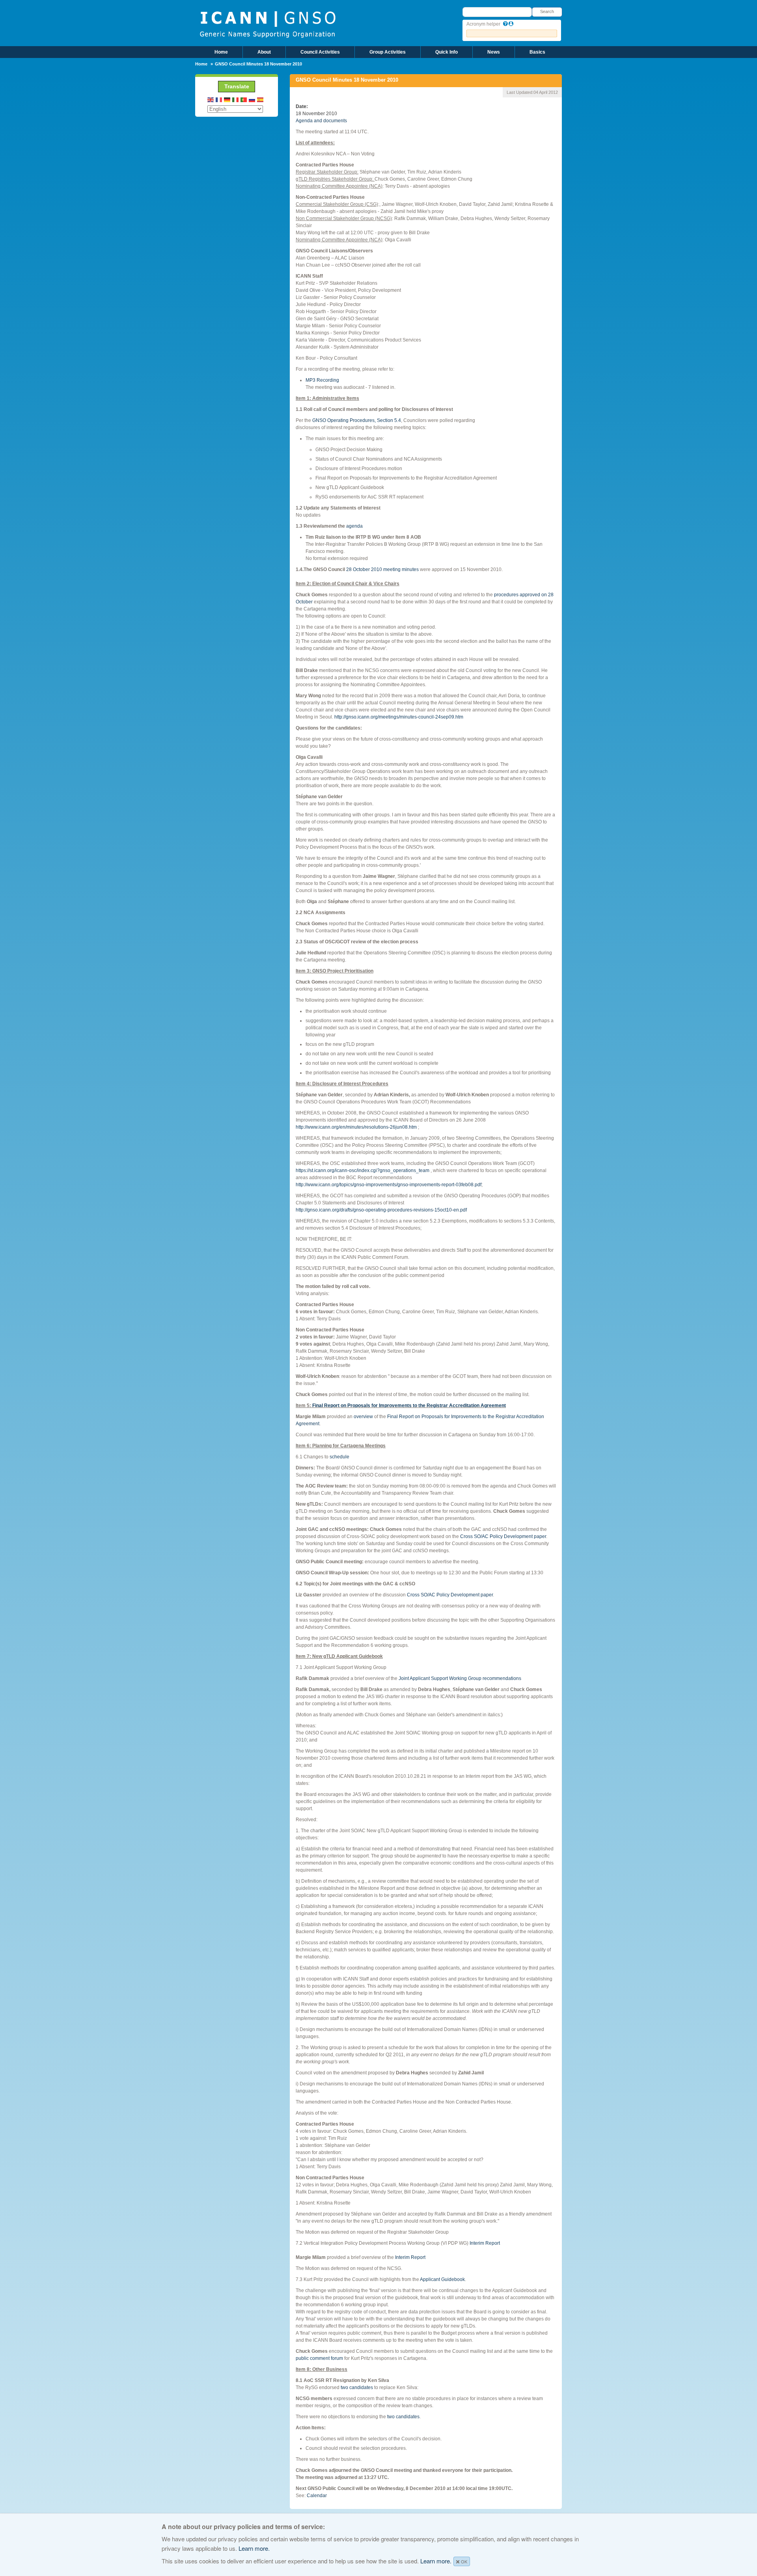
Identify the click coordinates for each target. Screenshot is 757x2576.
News (494, 52)
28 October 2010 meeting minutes (382, 569)
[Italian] (236, 100)
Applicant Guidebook (442, 2279)
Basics (537, 52)
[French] (219, 100)
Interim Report (485, 2243)
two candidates (357, 2387)
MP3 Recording (322, 380)
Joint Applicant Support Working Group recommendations (460, 1678)
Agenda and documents (321, 121)
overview (363, 1417)
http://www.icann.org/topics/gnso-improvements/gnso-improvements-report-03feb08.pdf (389, 1185)
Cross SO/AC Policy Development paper (503, 1536)
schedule (339, 1457)
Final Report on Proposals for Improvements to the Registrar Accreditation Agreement (409, 1406)
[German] (227, 100)
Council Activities (320, 52)
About (264, 52)
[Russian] (252, 100)
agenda (354, 526)
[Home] (268, 24)
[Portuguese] (244, 100)
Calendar (317, 2496)
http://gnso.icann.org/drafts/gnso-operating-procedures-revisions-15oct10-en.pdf (381, 1210)
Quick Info (447, 52)
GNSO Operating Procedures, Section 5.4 (357, 420)
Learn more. (254, 2548)
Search (547, 11)
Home (221, 52)
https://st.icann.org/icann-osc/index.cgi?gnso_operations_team (363, 1170)
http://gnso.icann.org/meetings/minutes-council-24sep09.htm (399, 717)
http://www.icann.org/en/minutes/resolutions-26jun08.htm (356, 1127)
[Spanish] (261, 100)
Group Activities (388, 52)
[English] (211, 100)
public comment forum (319, 2358)
